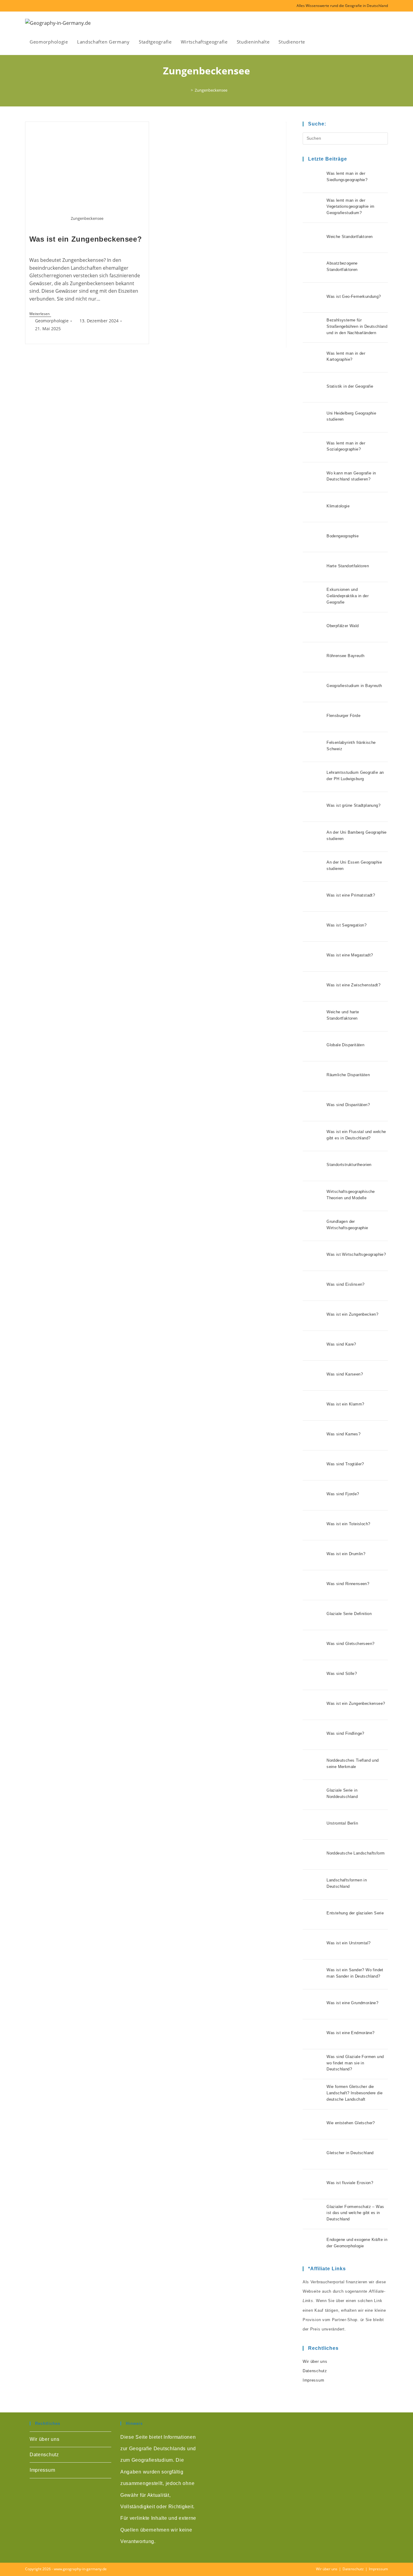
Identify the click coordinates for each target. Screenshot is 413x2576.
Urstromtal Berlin (342, 1823)
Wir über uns (315, 2361)
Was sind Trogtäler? (345, 1464)
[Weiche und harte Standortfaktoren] (313, 1016)
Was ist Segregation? (346, 925)
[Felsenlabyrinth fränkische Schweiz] (313, 747)
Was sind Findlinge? (345, 1733)
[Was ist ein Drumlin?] (313, 1555)
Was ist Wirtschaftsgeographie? (356, 1254)
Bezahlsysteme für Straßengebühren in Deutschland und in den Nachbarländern (357, 326)
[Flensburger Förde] (313, 717)
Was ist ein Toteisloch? (348, 1524)
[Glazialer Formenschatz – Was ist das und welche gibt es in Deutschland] (313, 2214)
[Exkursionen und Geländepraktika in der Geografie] (313, 597)
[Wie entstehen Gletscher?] (313, 2124)
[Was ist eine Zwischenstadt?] (313, 986)
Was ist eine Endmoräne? (350, 2033)
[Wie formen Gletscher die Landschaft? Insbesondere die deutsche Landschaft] (313, 2094)
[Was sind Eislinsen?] (313, 1286)
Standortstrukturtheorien (349, 1165)
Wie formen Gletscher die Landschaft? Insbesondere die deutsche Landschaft (354, 2093)
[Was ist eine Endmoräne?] (313, 2034)
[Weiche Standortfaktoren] (313, 238)
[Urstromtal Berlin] (313, 1825)
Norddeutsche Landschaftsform (356, 1853)
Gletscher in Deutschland (350, 2153)
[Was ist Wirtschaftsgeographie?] (313, 1256)
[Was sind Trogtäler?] (313, 1465)
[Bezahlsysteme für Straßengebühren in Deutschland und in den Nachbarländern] (313, 327)
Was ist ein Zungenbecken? (352, 1314)
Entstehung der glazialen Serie (355, 1913)
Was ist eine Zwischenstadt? (353, 985)
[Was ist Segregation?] (313, 927)
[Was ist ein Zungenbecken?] (313, 1316)
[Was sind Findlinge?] (313, 1735)
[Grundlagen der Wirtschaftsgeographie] (313, 1226)
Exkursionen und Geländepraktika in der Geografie (348, 596)
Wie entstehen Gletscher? (351, 2123)
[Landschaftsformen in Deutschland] (313, 1884)
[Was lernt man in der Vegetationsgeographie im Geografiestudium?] (313, 208)
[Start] (187, 90)
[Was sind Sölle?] (313, 1675)
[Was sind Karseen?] (313, 1376)
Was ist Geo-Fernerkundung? (354, 296)
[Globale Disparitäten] (313, 1046)
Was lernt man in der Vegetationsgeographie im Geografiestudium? (351, 207)
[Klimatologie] (313, 507)
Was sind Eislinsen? (346, 1284)
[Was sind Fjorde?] (313, 1495)
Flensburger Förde (343, 716)
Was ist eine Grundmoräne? (352, 2003)
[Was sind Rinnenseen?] (313, 1585)
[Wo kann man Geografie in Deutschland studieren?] (313, 477)
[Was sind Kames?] (313, 1435)
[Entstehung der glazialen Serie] (313, 1914)
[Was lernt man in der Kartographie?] (313, 357)
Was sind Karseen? (345, 1374)
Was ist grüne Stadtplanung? (353, 805)
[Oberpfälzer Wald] (313, 627)
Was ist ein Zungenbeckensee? (86, 239)
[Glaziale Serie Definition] (313, 1615)
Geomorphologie (52, 321)
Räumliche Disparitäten (348, 1075)
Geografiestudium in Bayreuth (354, 686)
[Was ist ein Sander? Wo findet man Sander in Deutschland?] (313, 1974)
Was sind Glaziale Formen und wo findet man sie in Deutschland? (355, 2063)
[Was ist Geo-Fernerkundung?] (313, 298)
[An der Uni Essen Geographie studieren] (313, 867)
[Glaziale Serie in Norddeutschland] (313, 1795)
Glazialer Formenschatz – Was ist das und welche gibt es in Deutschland (355, 2213)
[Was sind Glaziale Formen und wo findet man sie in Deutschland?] (313, 2064)
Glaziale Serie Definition (349, 1614)
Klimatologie (338, 506)
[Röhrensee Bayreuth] (313, 657)
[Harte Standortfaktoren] (313, 567)
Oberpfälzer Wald (343, 626)
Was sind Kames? (343, 1434)
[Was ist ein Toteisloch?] (313, 1525)
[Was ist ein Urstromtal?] (313, 1944)
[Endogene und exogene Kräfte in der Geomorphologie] (313, 2244)
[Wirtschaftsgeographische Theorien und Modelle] (313, 1196)
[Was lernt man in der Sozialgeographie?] (313, 447)
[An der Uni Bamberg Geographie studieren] (313, 837)
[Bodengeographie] (313, 537)
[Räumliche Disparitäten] (313, 1076)
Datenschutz (315, 2371)
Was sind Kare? (341, 1344)
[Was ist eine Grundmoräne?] (313, 2004)
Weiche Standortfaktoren (350, 237)
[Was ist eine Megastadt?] (313, 956)
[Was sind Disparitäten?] (313, 1106)
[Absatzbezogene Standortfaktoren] (313, 268)
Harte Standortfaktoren (348, 566)
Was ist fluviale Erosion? (350, 2183)
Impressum (313, 2380)
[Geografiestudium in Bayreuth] (313, 687)
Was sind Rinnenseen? (348, 1584)
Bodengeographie (343, 536)
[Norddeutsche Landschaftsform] (313, 1855)
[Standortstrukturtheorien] (313, 1166)
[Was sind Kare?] (313, 1346)
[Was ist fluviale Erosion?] (313, 2184)
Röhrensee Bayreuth (345, 656)
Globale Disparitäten (345, 1045)
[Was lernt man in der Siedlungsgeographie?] (313, 178)
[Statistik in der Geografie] (313, 387)
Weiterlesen (40, 314)
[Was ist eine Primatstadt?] (313, 897)
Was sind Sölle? (342, 1674)
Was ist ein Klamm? (345, 1404)
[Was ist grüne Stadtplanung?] (313, 807)
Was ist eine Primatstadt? (351, 895)
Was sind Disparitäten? (348, 1105)
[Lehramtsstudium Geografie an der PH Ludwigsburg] (313, 777)
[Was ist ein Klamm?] (313, 1405)
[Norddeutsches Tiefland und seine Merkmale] (313, 1765)
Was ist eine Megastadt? (350, 955)
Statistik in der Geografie (350, 386)
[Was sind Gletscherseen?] (313, 1645)
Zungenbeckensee (211, 90)
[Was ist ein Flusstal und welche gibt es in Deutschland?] (313, 1136)
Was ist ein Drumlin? (346, 1554)
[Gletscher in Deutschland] (313, 2154)
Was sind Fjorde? (343, 1494)
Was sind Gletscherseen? (350, 1644)
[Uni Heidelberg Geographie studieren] (313, 417)
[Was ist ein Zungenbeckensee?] (313, 1705)
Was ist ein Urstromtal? (348, 1943)
